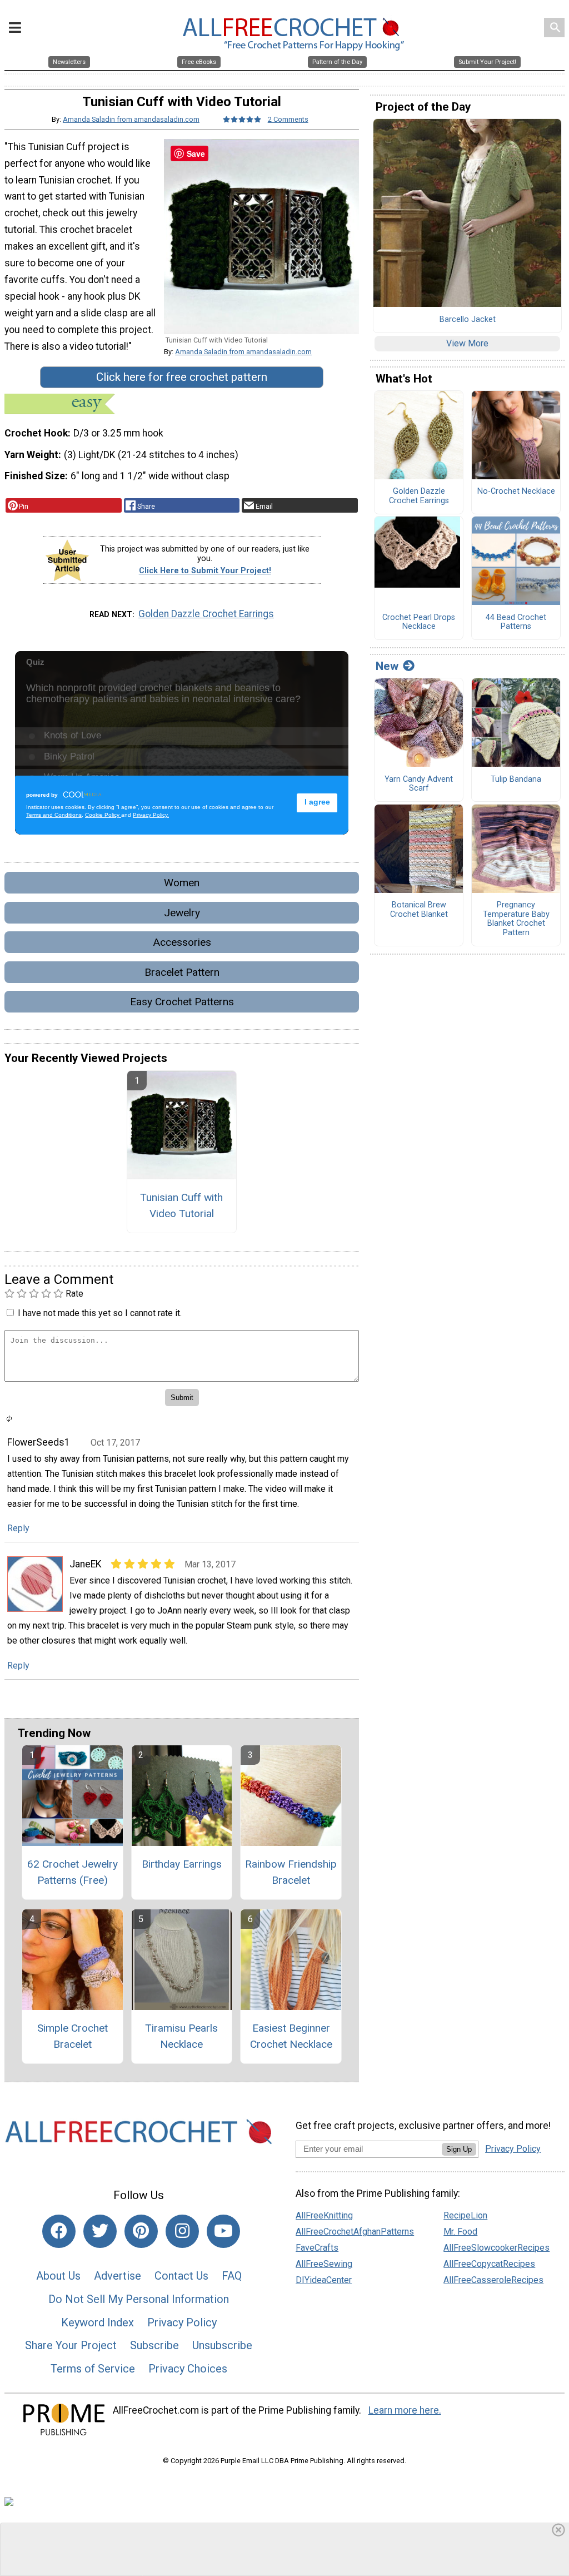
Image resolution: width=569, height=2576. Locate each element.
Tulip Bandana (516, 780)
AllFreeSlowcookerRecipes (496, 2248)
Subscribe (154, 2345)
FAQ (232, 2276)
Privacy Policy (182, 2322)
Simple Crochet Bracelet (73, 2036)
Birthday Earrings (182, 1864)
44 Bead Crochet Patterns (516, 622)
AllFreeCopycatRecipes (489, 2264)
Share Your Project (71, 2345)
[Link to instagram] (182, 2231)
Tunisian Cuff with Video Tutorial (181, 1205)
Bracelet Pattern (182, 972)
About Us (58, 2276)
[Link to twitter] (100, 2231)
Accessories (182, 942)
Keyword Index (98, 2322)
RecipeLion (465, 2215)
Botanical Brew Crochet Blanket (419, 910)
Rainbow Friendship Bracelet (291, 1872)
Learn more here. (405, 2410)
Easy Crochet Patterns (182, 1002)
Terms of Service (93, 2369)
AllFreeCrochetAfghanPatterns (355, 2232)
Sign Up (459, 2149)
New (387, 666)
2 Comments (288, 119)
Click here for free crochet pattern (182, 377)
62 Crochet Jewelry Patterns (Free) (73, 1872)
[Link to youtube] (223, 2231)
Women (182, 883)
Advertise (118, 2276)
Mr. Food (460, 2232)
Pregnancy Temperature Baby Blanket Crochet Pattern (516, 919)
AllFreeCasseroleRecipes (493, 2280)
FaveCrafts (317, 2248)
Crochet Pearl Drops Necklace (419, 622)
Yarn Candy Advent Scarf (419, 784)
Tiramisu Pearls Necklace (181, 2036)
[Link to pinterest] (141, 2231)
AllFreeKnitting (324, 2215)
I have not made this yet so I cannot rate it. (100, 1313)
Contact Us (181, 2276)
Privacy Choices (188, 2369)
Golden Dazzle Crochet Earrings (206, 614)
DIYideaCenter (324, 2280)
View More (467, 343)
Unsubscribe (222, 2345)
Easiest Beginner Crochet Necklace (291, 2036)
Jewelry (182, 913)
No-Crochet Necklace (516, 492)
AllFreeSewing (324, 2264)
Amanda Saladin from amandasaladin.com (131, 119)
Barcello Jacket (468, 320)
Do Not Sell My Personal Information (139, 2299)
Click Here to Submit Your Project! (205, 571)
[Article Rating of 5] (242, 119)
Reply (18, 1528)
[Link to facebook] (59, 2231)
